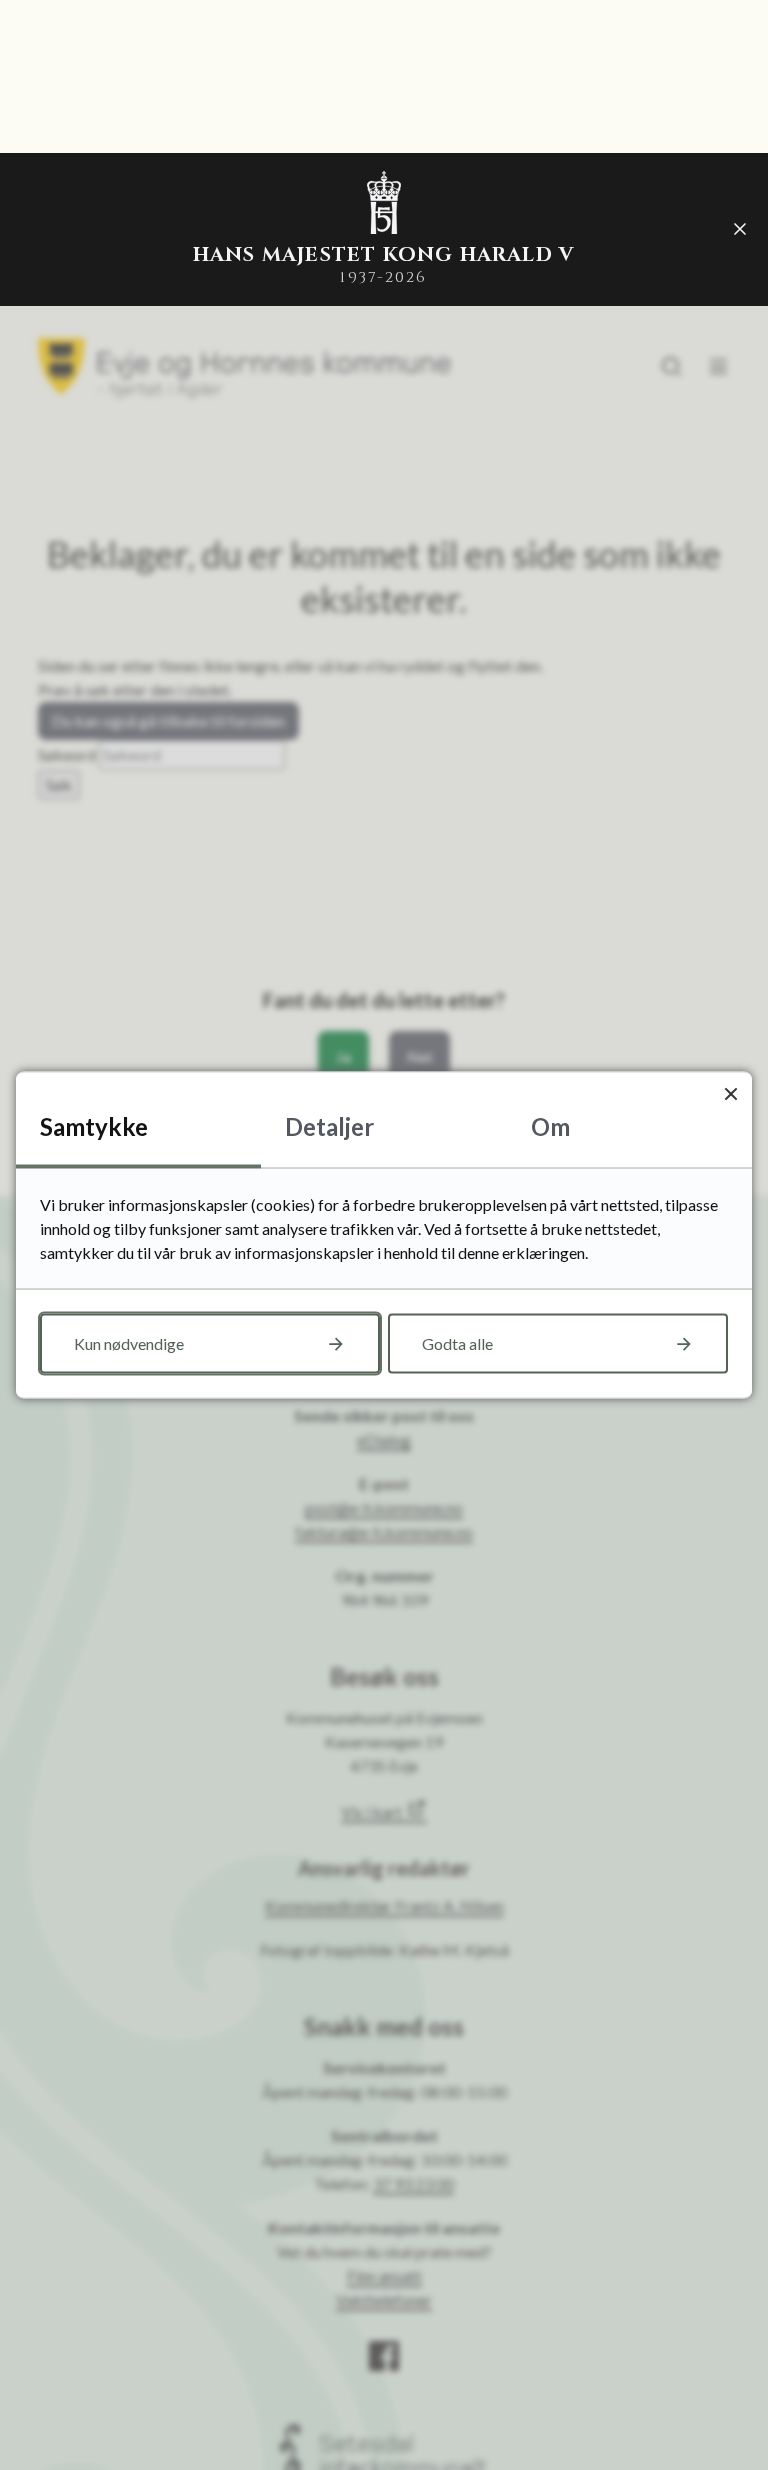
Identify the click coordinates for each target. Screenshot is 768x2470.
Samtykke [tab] (94, 1126)
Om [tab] (550, 1126)
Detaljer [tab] (329, 1126)
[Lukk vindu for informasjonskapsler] (730, 1093)
